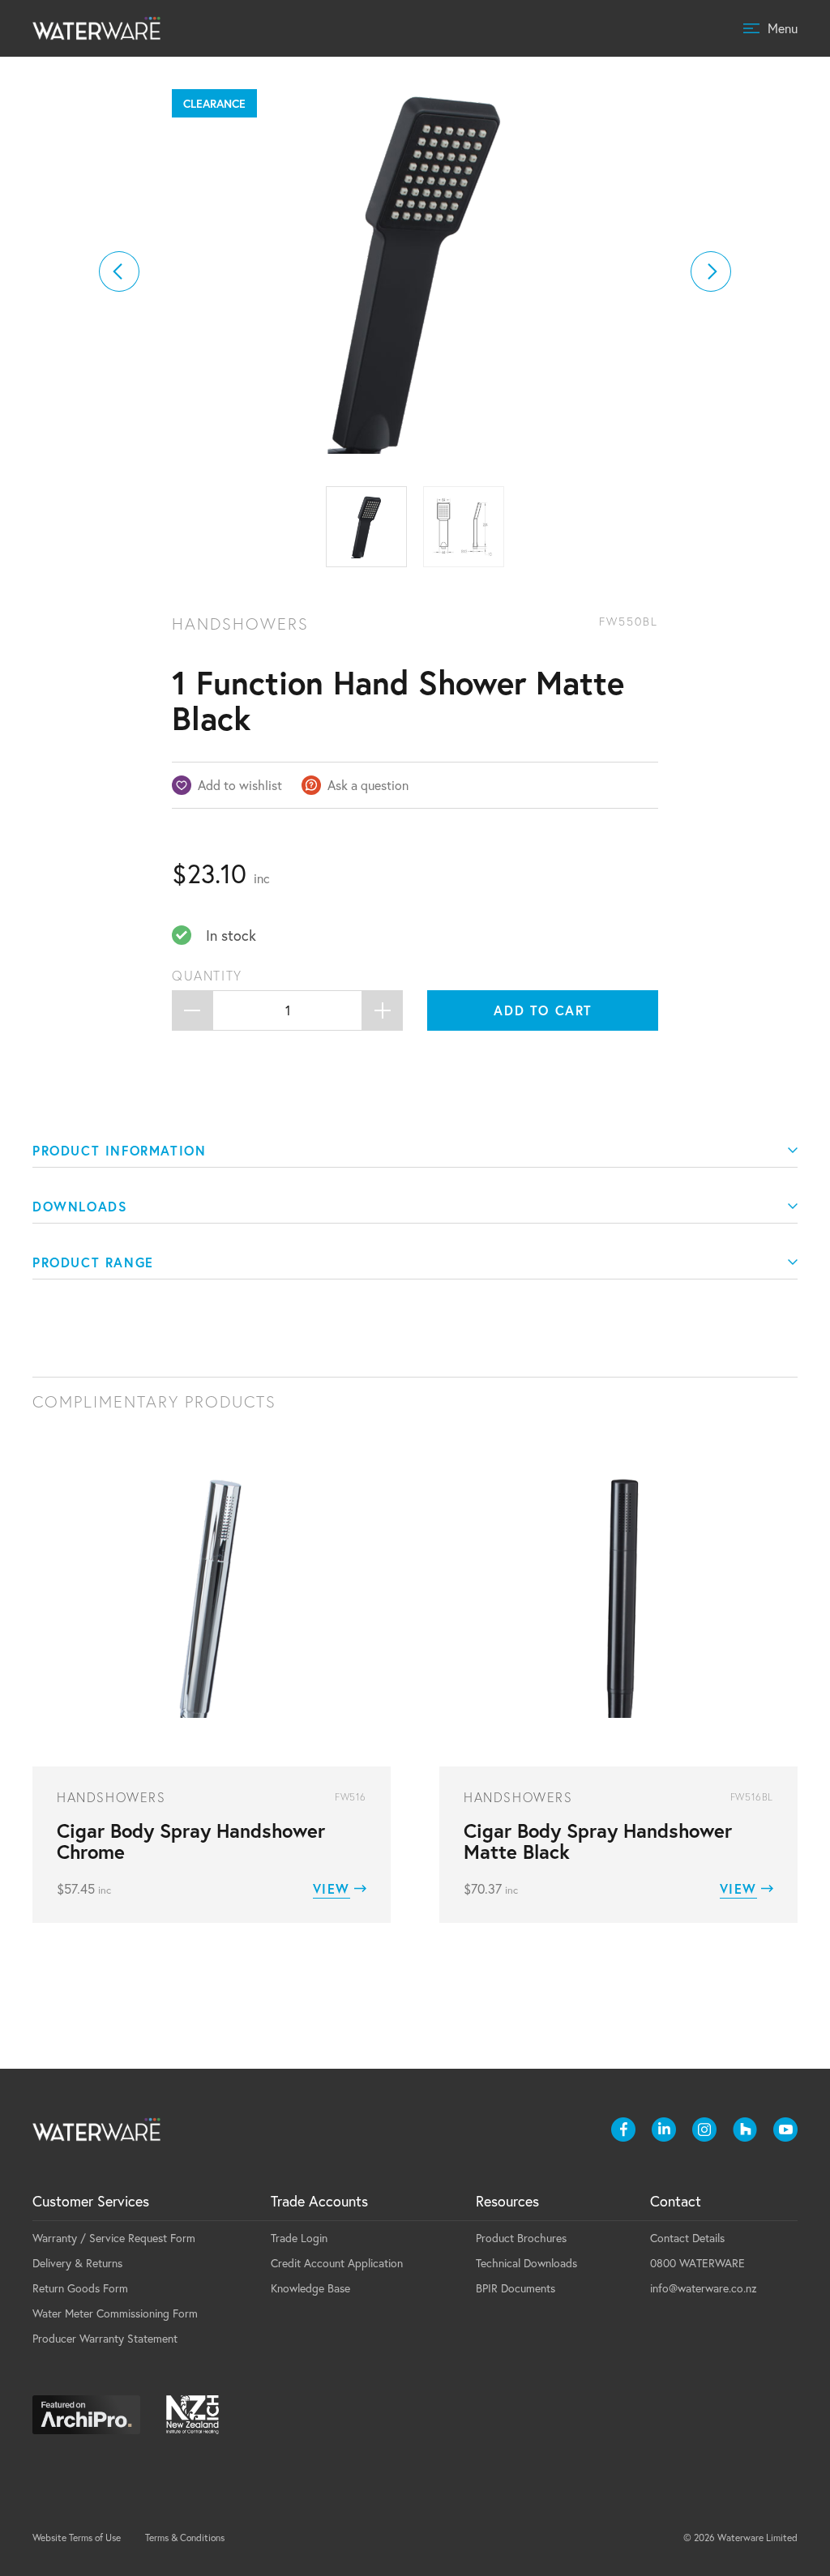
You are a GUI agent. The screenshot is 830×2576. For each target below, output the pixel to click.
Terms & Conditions (185, 2538)
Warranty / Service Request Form (114, 2238)
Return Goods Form (80, 2288)
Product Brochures (521, 2238)
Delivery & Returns (77, 2263)
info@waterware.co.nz (704, 2288)
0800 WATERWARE (697, 2263)
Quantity (207, 976)
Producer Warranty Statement (105, 2338)
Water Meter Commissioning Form (115, 2313)
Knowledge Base (310, 2288)
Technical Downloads (526, 2263)
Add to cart (543, 1010)
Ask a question (368, 785)
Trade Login (299, 2238)
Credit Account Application (337, 2263)
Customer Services (91, 2201)
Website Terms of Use (77, 2538)
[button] (119, 271)
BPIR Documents (516, 2288)
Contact (676, 2201)
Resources (507, 2201)
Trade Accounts (319, 2201)
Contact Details (687, 2238)
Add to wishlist (240, 785)
